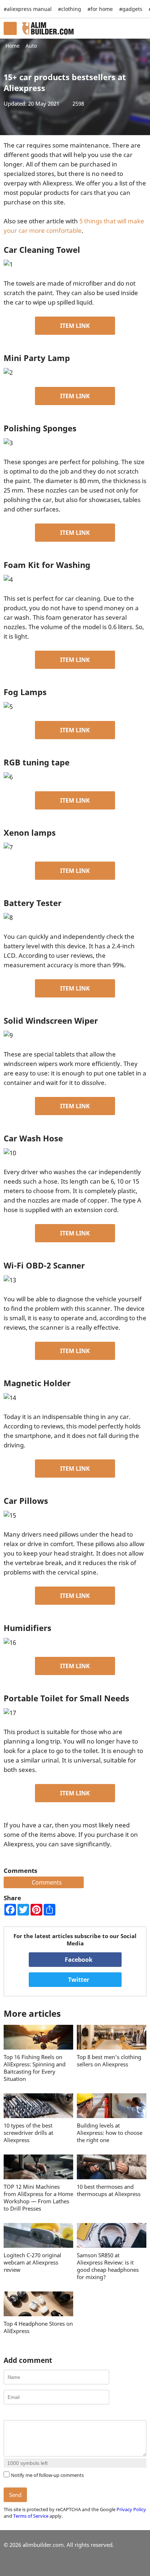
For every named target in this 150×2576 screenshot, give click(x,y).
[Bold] (8, 2414)
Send (15, 2495)
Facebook (78, 1960)
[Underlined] (26, 2414)
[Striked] (35, 2414)
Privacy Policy (131, 2509)
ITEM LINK (75, 326)
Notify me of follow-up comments (47, 2475)
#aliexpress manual (28, 9)
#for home (100, 9)
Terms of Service (31, 2516)
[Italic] (17, 2414)
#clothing (70, 9)
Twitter (78, 1980)
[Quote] (44, 2414)
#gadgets (131, 9)
